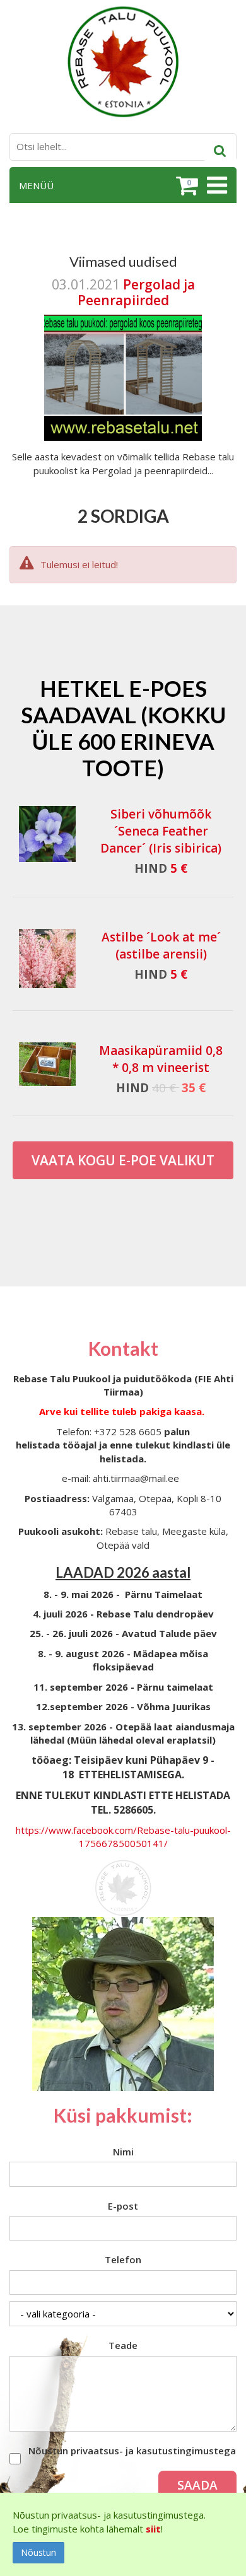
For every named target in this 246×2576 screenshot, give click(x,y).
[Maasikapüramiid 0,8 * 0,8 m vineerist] (47, 1064)
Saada (197, 2485)
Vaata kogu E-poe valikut (123, 1160)
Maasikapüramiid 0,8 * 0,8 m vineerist (161, 1059)
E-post (123, 2206)
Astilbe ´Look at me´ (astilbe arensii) (161, 946)
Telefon (123, 2259)
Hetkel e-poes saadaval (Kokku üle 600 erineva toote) (123, 728)
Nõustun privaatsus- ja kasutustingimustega (132, 2451)
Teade (123, 2345)
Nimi (123, 2152)
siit (153, 2529)
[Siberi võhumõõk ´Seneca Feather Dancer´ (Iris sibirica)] (47, 834)
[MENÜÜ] (215, 185)
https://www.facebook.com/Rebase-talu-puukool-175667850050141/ (123, 1837)
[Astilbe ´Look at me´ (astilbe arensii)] (47, 959)
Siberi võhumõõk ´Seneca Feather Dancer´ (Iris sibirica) (161, 831)
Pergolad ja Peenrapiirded (136, 292)
